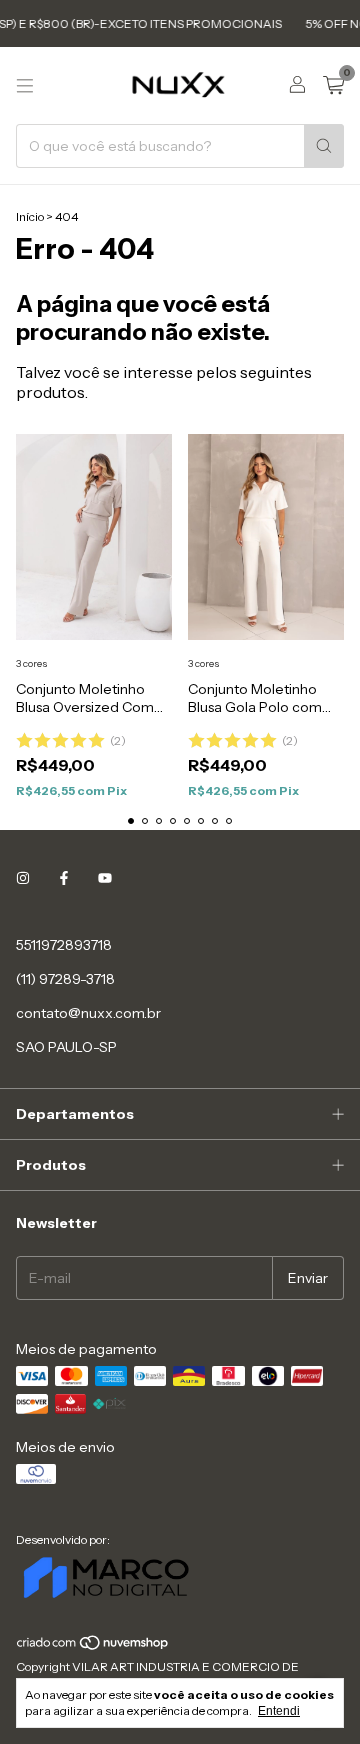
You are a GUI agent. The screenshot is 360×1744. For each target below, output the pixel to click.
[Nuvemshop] (93, 1646)
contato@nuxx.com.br (88, 1013)
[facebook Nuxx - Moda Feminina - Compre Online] (64, 879)
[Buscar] (324, 146)
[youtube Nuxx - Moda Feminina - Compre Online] (105, 879)
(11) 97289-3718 (65, 979)
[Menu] (25, 86)
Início (30, 216)
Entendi (279, 1711)
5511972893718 (64, 945)
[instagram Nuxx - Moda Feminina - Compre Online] (23, 879)
